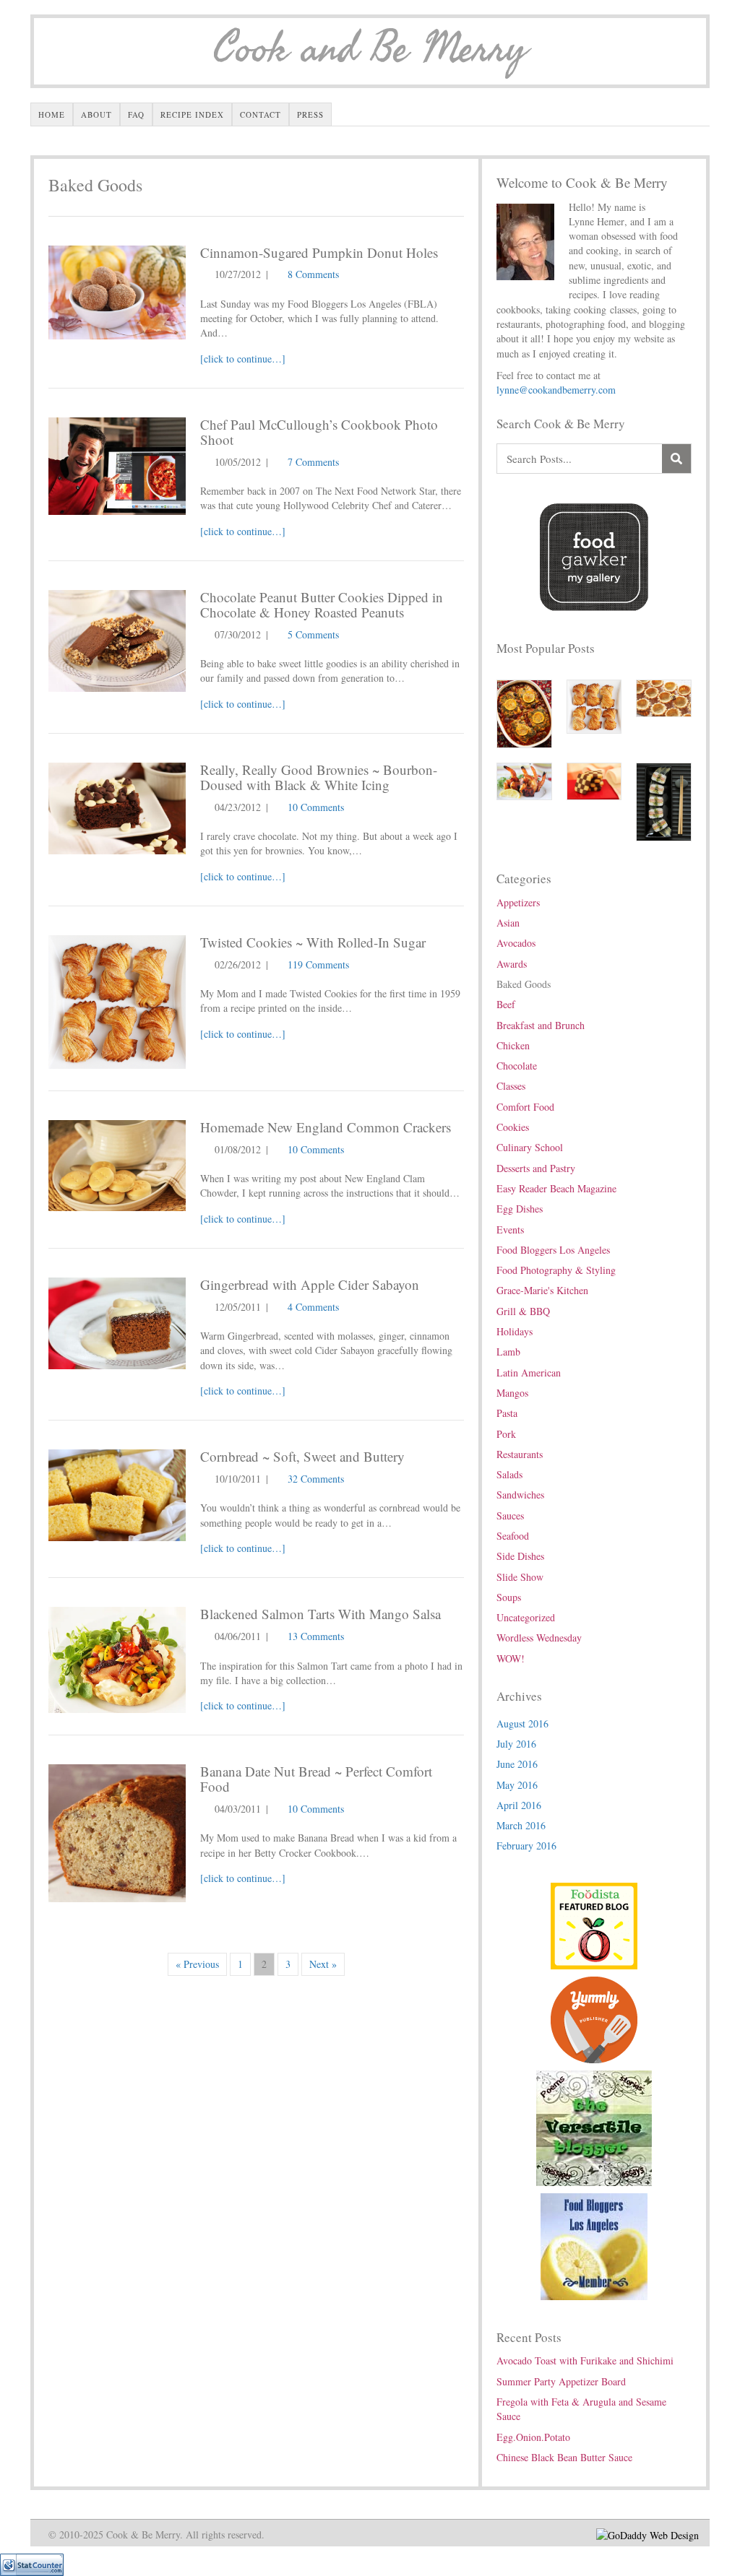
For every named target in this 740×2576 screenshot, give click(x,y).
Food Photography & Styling (556, 1270)
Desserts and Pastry (536, 1168)
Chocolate (517, 1066)
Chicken (513, 1045)
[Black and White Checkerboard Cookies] (594, 780)
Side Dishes (520, 1556)
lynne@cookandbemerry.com (556, 390)
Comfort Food (525, 1107)
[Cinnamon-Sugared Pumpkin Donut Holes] (117, 291)
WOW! (511, 1658)
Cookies (513, 1127)
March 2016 (521, 1825)
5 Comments (313, 634)
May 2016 (517, 1785)
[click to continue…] (243, 359)
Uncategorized (526, 1617)
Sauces (510, 1515)
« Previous (197, 1964)
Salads (509, 1474)
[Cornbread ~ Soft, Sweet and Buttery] (117, 1494)
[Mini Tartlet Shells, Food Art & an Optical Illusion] (664, 697)
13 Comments (316, 1636)
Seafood (513, 1536)
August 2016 (522, 1723)
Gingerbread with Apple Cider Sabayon (310, 1284)
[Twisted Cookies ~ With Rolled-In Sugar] (117, 1001)
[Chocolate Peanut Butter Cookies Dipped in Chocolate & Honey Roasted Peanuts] (117, 639)
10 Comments (316, 807)
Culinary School (530, 1147)
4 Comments (313, 1307)
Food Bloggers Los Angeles (553, 1250)
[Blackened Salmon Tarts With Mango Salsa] (117, 1658)
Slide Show (520, 1577)
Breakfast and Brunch (541, 1025)
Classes (511, 1086)
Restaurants (520, 1454)
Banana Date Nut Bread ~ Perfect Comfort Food (316, 1779)
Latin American (529, 1372)
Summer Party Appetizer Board (561, 2381)
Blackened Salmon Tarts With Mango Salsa (320, 1614)
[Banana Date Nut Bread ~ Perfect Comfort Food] (117, 1832)
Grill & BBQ (523, 1311)
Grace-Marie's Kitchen (542, 1290)
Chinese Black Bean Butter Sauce (564, 2457)
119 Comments (318, 964)
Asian (508, 923)
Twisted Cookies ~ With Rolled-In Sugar (313, 942)
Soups (509, 1597)
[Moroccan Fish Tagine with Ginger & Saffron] (524, 712)
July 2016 (516, 1744)
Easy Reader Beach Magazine (556, 1188)
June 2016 (517, 1764)
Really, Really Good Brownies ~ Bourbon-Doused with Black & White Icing (319, 777)
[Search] (676, 459)
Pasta (507, 1413)
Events (510, 1230)
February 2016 (526, 1846)
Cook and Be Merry (370, 49)
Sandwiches (520, 1495)
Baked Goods (524, 984)
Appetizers (518, 902)
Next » (323, 1964)
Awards (512, 964)
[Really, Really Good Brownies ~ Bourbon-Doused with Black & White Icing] (117, 806)
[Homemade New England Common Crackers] (117, 1164)
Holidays (515, 1331)
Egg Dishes (520, 1209)
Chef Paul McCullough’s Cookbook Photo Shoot (319, 432)
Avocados (516, 943)
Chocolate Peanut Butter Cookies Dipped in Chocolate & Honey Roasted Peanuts (322, 604)
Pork (506, 1434)
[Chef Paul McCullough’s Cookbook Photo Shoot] (117, 464)
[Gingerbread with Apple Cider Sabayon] (117, 1321)
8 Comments (313, 274)
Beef (506, 1004)
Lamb (508, 1352)
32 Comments (316, 1479)
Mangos (512, 1393)
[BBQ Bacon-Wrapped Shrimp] (524, 780)
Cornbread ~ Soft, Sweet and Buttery (302, 1456)
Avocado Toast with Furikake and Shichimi (585, 2360)
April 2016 (519, 1805)
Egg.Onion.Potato (533, 2437)
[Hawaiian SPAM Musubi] (664, 801)
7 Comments (313, 462)
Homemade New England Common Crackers (326, 1127)
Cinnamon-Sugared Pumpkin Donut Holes (319, 252)
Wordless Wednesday (539, 1638)
